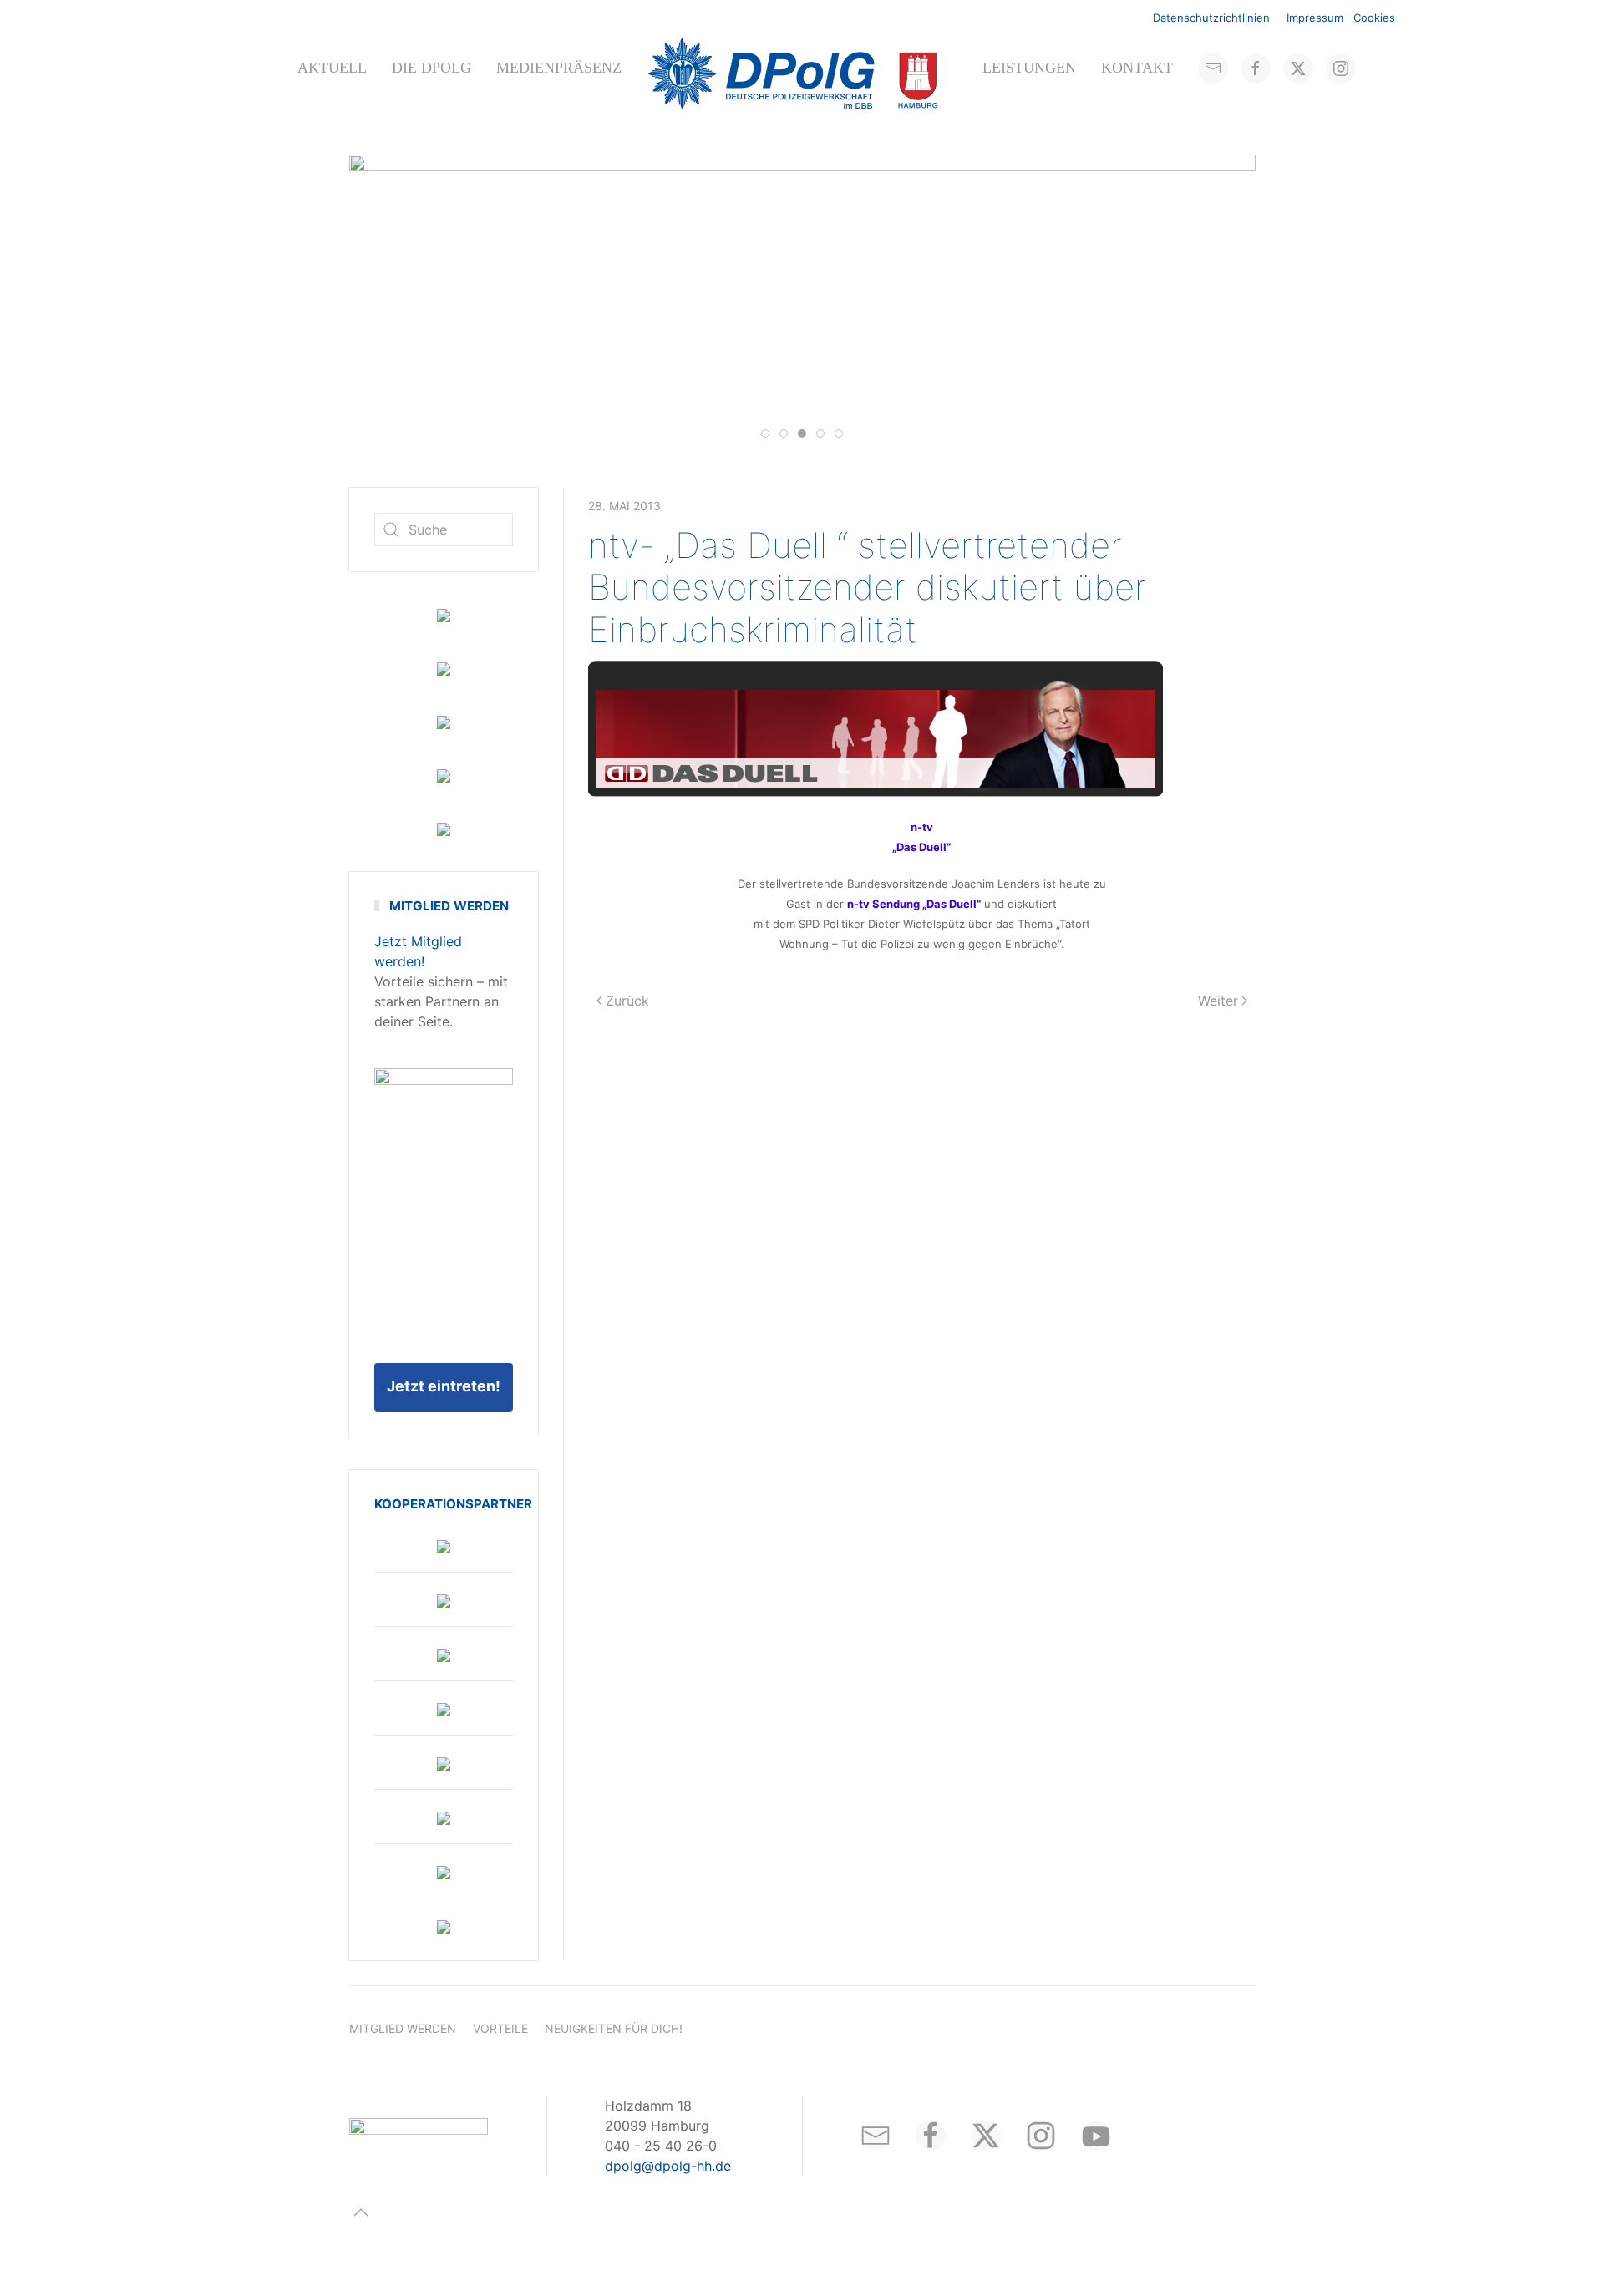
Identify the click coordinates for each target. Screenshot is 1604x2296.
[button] (361, 2212)
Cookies (1374, 18)
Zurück (627, 1001)
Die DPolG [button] (431, 68)
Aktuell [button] (332, 68)
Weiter (1218, 1001)
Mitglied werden (403, 2028)
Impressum (1315, 18)
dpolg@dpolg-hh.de (668, 2166)
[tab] (765, 433)
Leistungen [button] (1029, 68)
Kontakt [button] (1137, 68)
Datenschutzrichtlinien (1211, 18)
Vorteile (500, 2028)
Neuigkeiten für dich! (614, 2028)
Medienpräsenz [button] (559, 68)
